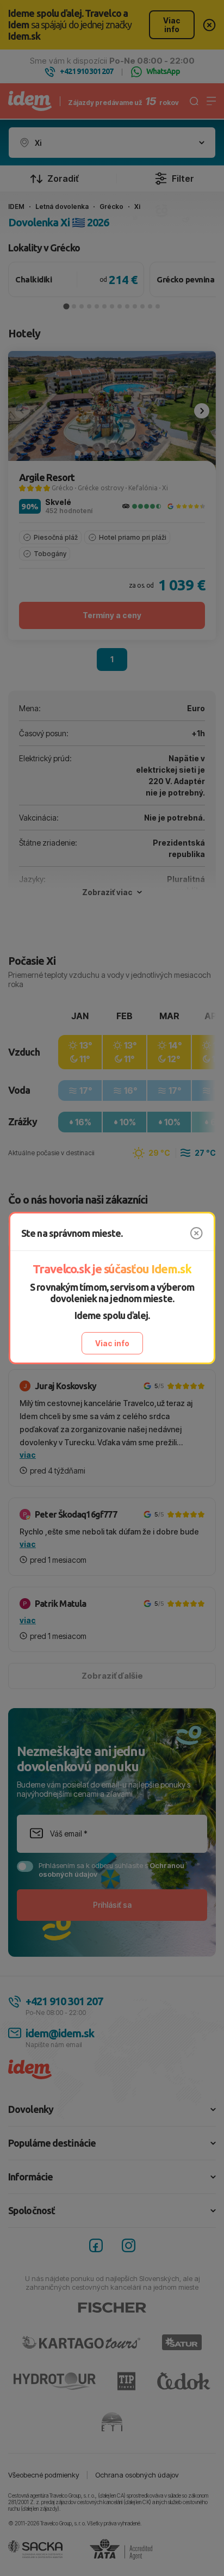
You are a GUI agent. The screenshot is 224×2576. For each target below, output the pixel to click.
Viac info (112, 1343)
